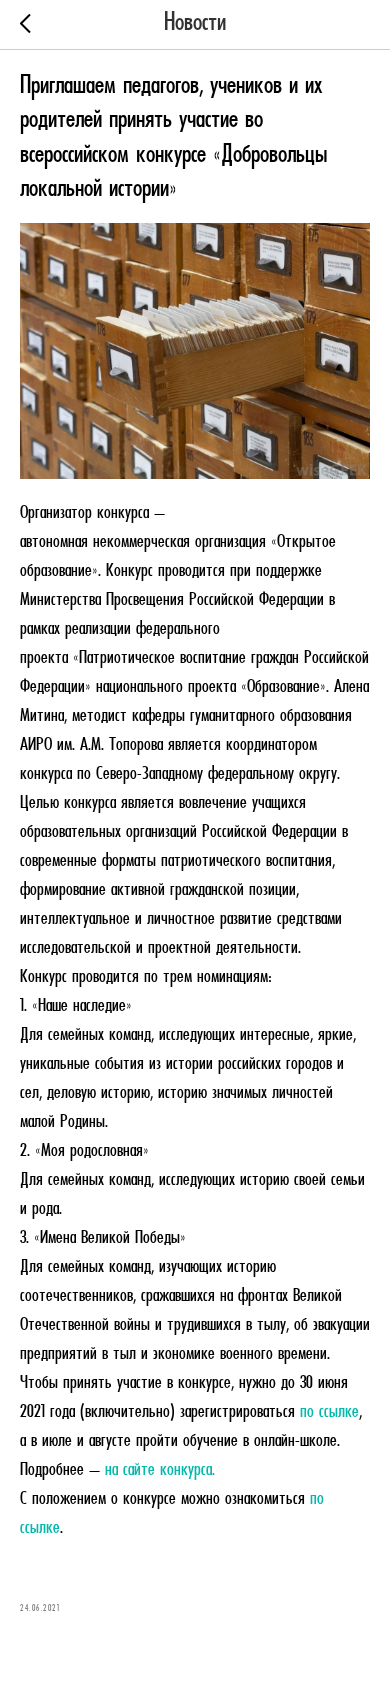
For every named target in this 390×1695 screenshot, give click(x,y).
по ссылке (329, 1412)
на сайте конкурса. (162, 1470)
